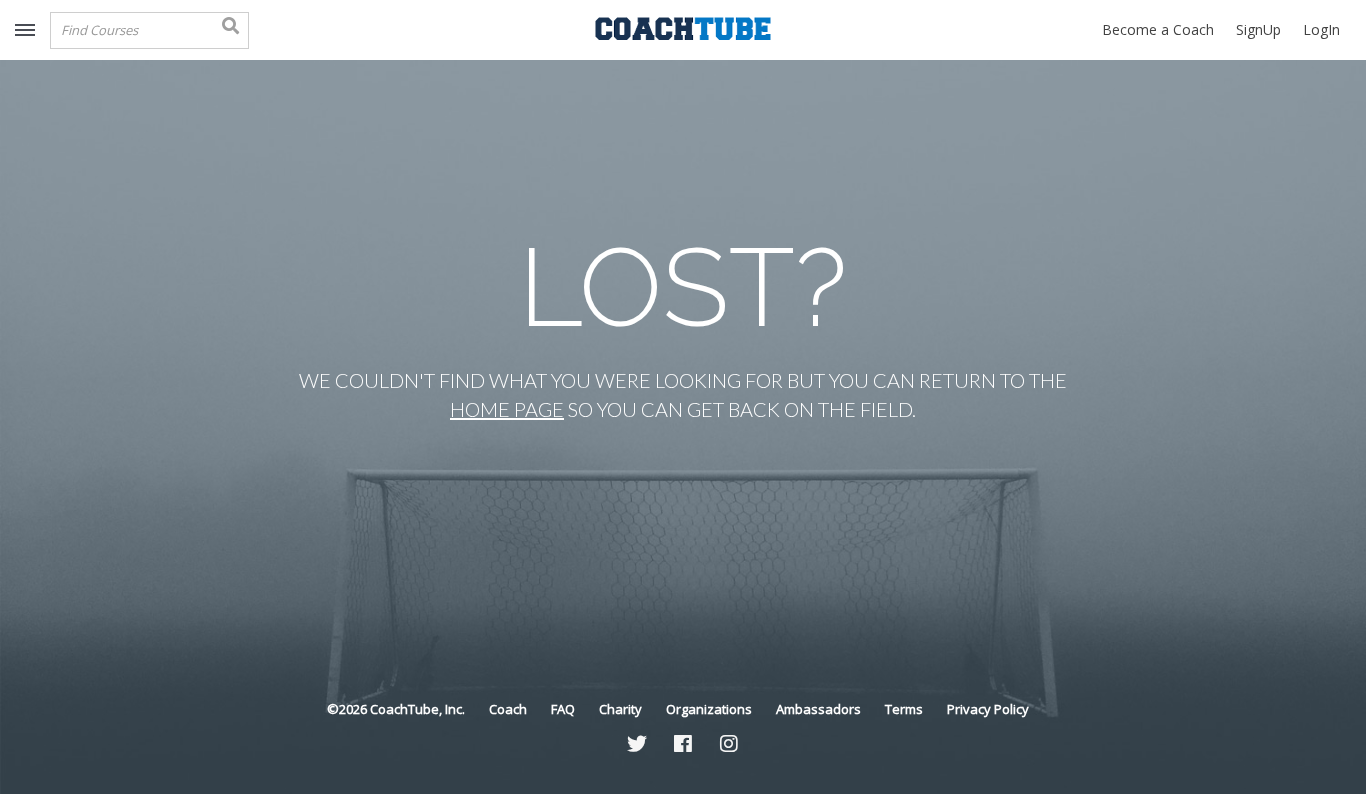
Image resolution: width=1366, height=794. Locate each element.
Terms (904, 709)
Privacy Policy (988, 709)
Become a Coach (1158, 29)
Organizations (709, 709)
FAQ (563, 709)
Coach (508, 709)
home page (507, 409)
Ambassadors (818, 709)
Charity (620, 709)
